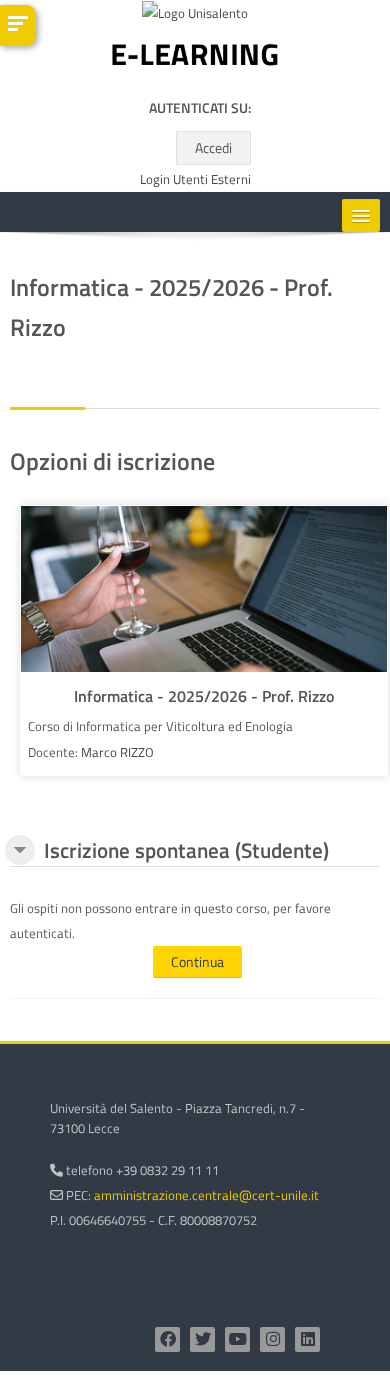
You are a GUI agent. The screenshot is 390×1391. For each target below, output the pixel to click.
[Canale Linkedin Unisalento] (307, 1339)
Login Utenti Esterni (195, 179)
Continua (197, 961)
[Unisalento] (195, 17)
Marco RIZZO (117, 752)
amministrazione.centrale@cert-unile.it (206, 1195)
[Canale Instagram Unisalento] (272, 1339)
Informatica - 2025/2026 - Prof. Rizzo (204, 696)
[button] (20, 850)
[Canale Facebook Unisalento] (167, 1339)
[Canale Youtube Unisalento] (237, 1339)
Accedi (213, 147)
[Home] (195, 59)
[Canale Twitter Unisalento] (202, 1339)
